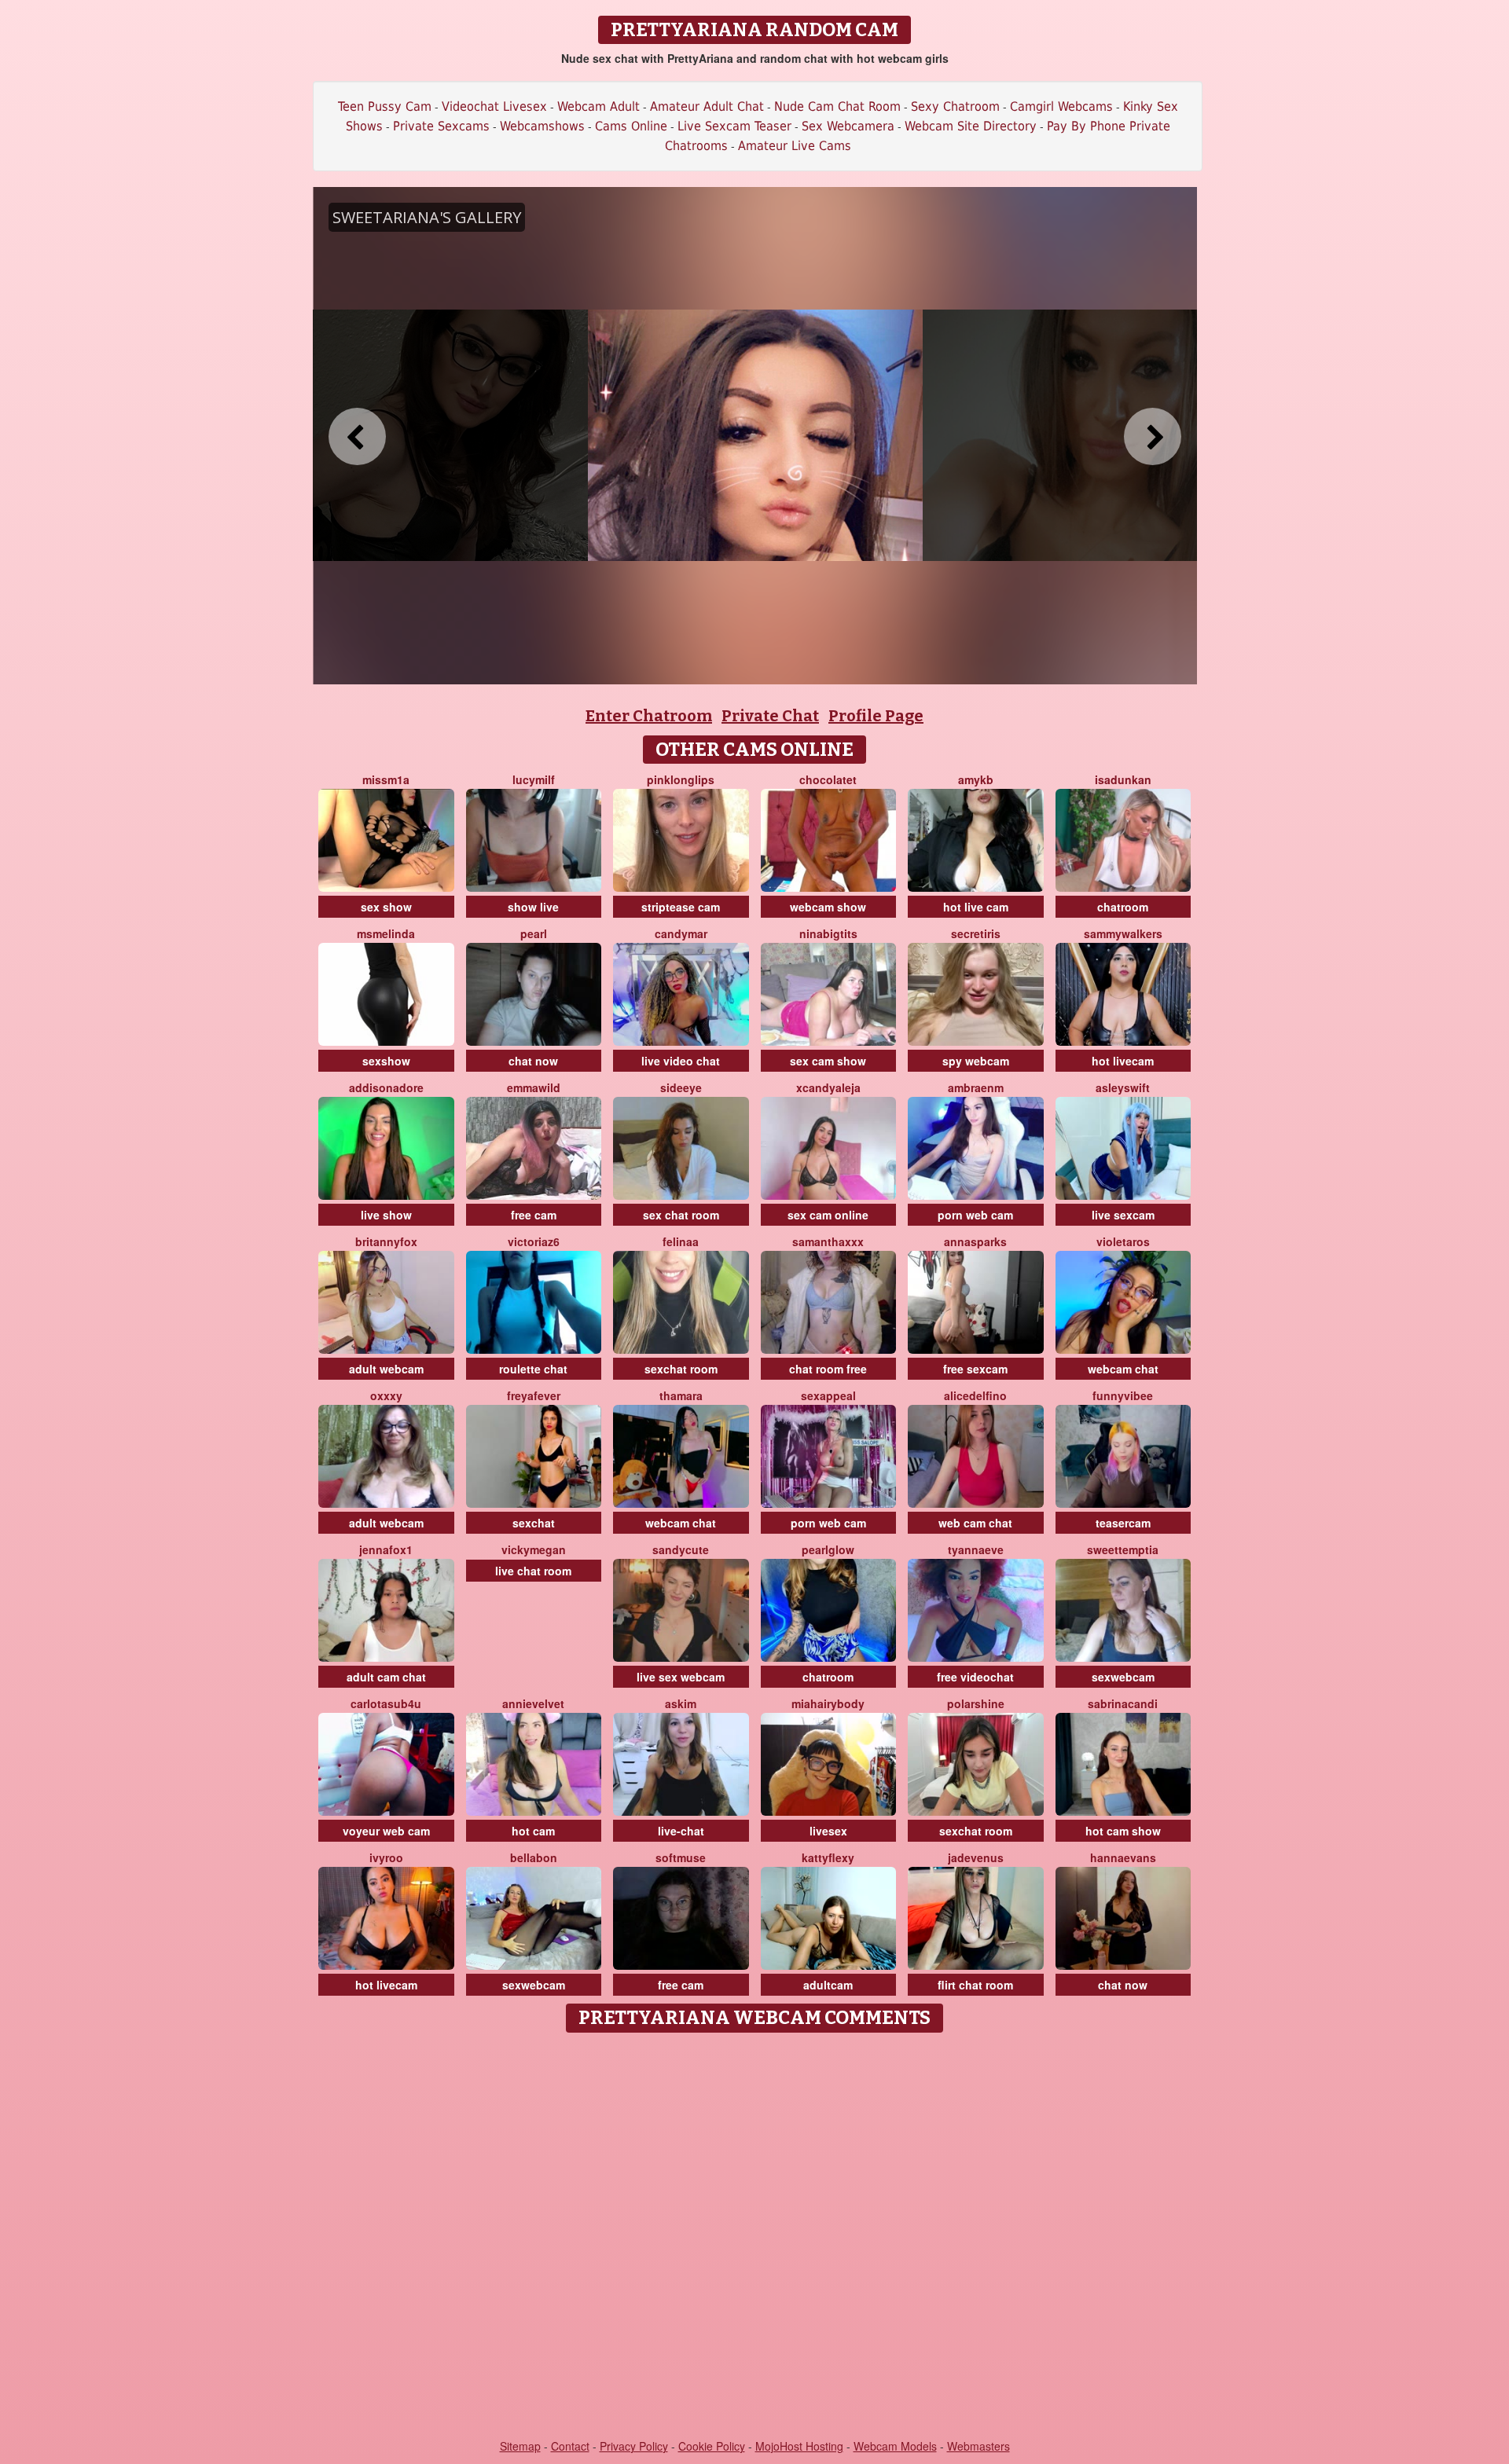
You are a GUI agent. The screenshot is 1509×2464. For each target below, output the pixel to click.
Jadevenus (976, 1857)
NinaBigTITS (828, 933)
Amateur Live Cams (795, 146)
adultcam (828, 1985)
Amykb (976, 779)
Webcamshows (542, 126)
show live (533, 907)
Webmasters (978, 2446)
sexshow (386, 1061)
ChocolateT (828, 779)
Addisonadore (386, 1087)
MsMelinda (386, 933)
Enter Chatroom (649, 716)
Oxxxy (386, 1395)
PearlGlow (828, 1549)
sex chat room (681, 1215)
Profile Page (876, 716)
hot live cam (976, 907)
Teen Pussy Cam (385, 106)
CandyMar (681, 933)
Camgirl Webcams (1061, 106)
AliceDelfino (975, 1395)
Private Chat (770, 716)
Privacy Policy (634, 2446)
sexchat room (681, 1369)
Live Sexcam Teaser (734, 126)
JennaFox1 (386, 1549)
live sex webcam (681, 1677)
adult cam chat (386, 1677)
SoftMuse (681, 1857)
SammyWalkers (1123, 933)
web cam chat (975, 1523)
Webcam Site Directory (971, 126)
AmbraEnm (976, 1087)
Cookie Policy (712, 2446)
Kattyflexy (828, 1857)
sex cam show (828, 1061)
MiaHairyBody (828, 1703)
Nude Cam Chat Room (837, 106)
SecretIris (976, 933)
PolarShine (976, 1703)
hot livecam (1123, 1061)
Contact (570, 2446)
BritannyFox (386, 1241)
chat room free (828, 1369)
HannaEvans (1123, 1857)
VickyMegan (534, 1549)
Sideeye (681, 1087)
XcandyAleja (828, 1087)
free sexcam (975, 1369)
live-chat (681, 1831)
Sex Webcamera (848, 126)
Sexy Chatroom (955, 106)
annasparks (975, 1241)
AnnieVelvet (533, 1703)
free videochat (975, 1677)
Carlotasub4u (386, 1703)
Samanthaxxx (828, 1241)
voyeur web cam (386, 1831)
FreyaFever (534, 1395)
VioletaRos (1123, 1241)
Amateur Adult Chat (707, 106)
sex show (386, 907)
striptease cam (681, 907)
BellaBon (534, 1857)
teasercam (1123, 1523)
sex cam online (828, 1215)
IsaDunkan (1123, 779)
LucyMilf (534, 779)
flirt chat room (975, 1985)
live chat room (533, 1571)
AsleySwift (1123, 1087)
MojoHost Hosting (799, 2446)
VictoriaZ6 (534, 1241)
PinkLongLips (681, 779)
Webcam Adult (598, 106)
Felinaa (681, 1241)
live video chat (681, 1061)
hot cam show (1123, 1831)
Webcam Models (895, 2446)
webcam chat (1123, 1369)
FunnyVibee (1123, 1395)
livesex (828, 1831)
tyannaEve (976, 1549)
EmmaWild (534, 1087)
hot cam (533, 1831)
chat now (533, 1061)
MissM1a (386, 779)
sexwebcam (1123, 1677)
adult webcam (386, 1369)
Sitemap (520, 2446)
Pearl (534, 933)
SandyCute (681, 1549)
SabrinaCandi (1123, 1703)
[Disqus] (755, 2237)
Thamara (681, 1395)
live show (386, 1215)
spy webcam (976, 1061)
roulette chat (533, 1369)
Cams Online (631, 126)
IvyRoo (386, 1857)
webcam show (828, 907)
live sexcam (1123, 1215)
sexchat (534, 1523)
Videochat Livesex (494, 106)
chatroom (1123, 907)
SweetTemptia (1123, 1549)
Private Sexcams (441, 126)
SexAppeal (828, 1395)
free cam (534, 1215)
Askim (681, 1703)
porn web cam (975, 1215)
